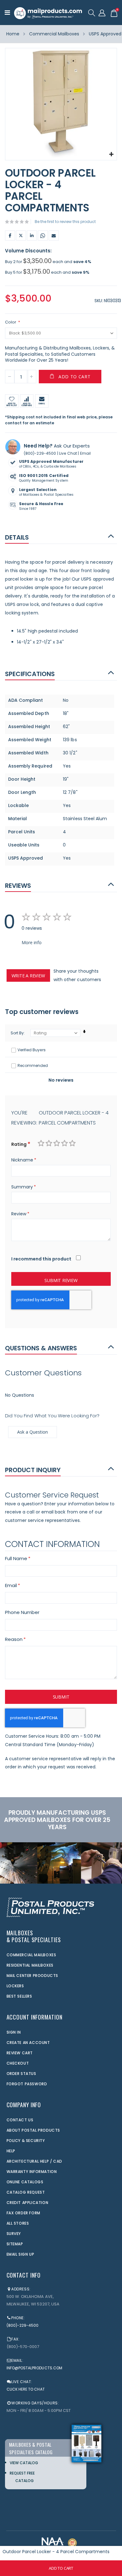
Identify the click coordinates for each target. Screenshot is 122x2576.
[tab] (61, 537)
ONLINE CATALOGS (25, 2182)
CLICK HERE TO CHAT (26, 2389)
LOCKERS (15, 1986)
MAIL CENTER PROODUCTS (33, 1976)
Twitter (21, 235)
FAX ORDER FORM (23, 2213)
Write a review (28, 976)
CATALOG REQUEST (26, 2192)
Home (13, 34)
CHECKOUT (18, 2063)
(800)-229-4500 (40, 453)
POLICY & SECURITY (26, 2141)
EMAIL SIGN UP (20, 2254)
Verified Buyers (32, 1050)
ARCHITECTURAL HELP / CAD (34, 2161)
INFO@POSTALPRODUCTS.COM (35, 2368)
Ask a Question (33, 1432)
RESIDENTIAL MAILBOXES (30, 1965)
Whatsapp (43, 235)
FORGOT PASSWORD (27, 2084)
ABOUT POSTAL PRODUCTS (33, 2130)
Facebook (10, 235)
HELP (11, 2151)
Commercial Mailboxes (54, 34)
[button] (111, 155)
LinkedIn (32, 235)
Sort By (17, 1033)
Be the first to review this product (65, 222)
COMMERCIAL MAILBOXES (31, 1955)
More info (32, 942)
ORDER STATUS (21, 2074)
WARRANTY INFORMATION (32, 2172)
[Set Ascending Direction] (84, 1032)
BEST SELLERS (19, 1996)
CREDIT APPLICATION (28, 2203)
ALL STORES (18, 2223)
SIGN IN (14, 2032)
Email (54, 235)
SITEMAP (15, 2244)
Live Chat (68, 453)
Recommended (33, 1066)
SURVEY (14, 2234)
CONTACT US (20, 2120)
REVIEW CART (20, 2053)
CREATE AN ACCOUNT (28, 2043)
